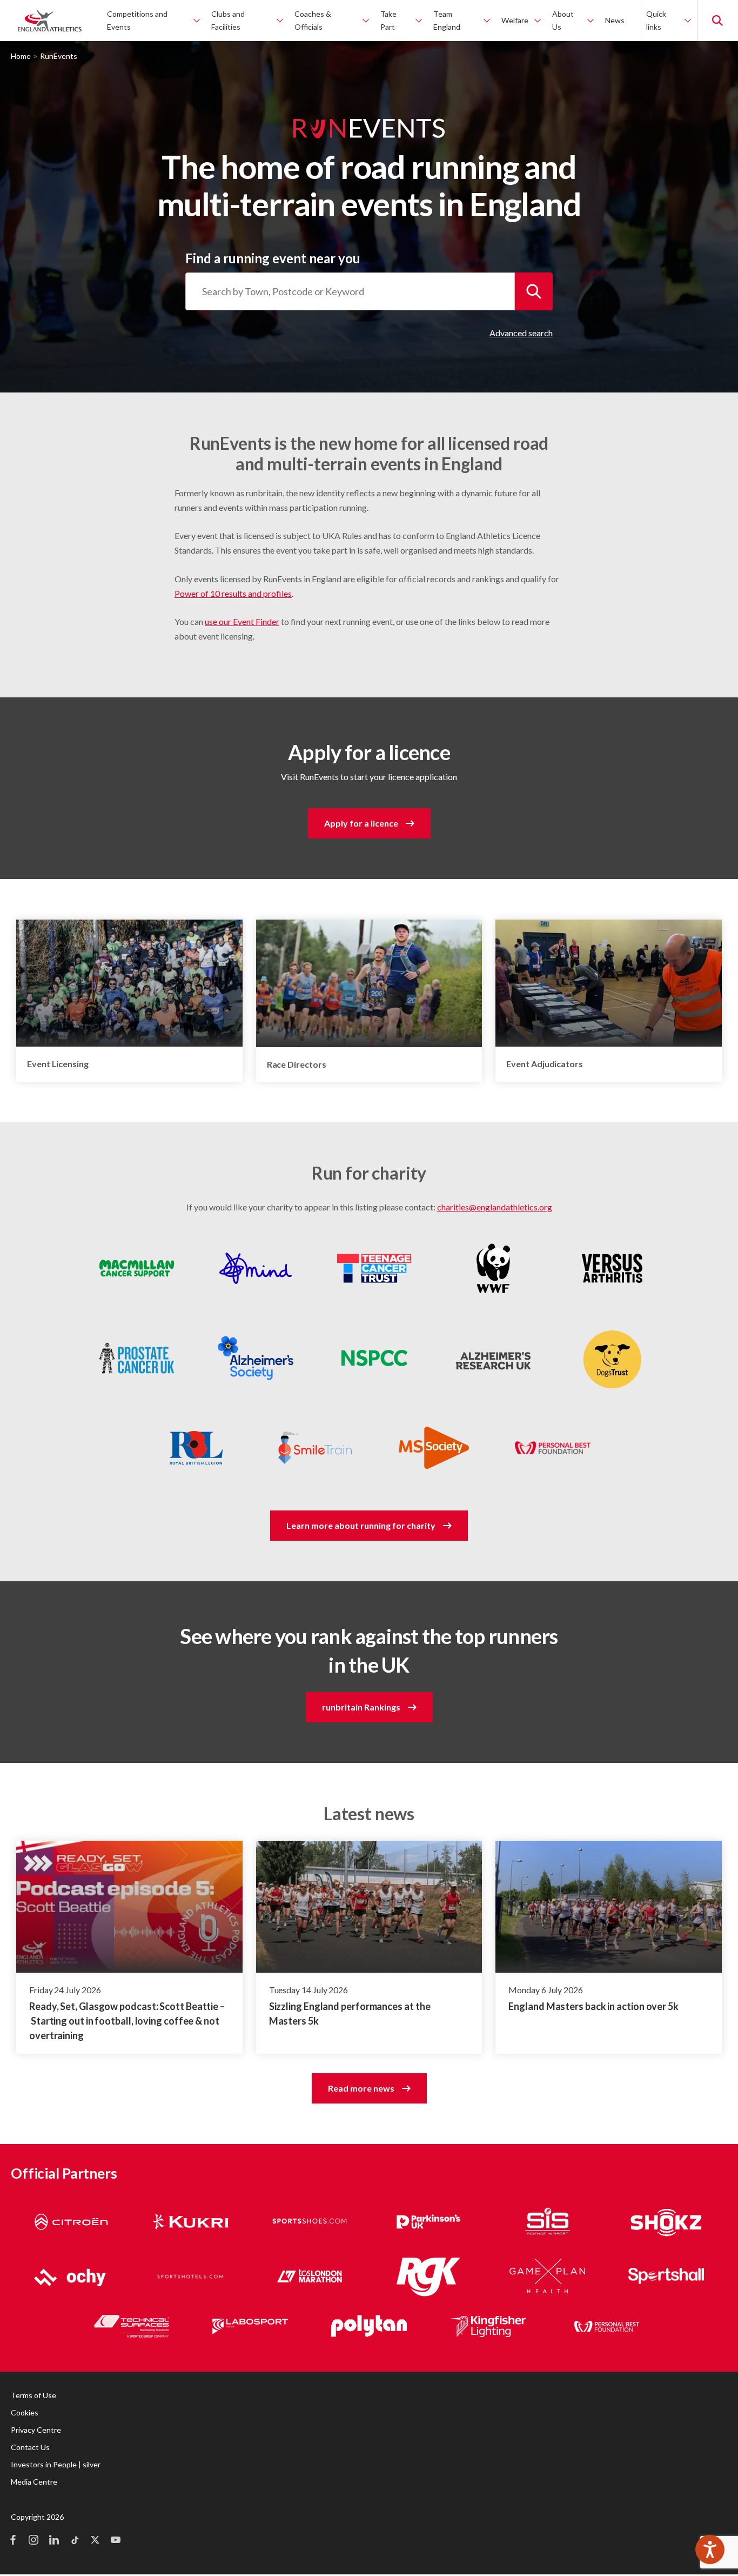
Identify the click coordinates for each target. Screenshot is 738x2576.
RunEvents (59, 56)
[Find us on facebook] (13, 2541)
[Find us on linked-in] (54, 2541)
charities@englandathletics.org (495, 1207)
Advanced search (521, 333)
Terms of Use (33, 2395)
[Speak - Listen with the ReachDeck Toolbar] (710, 2550)
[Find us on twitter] (95, 2541)
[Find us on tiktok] (75, 2541)
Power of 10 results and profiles (233, 593)
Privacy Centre (36, 2430)
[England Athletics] (50, 21)
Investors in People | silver (56, 2464)
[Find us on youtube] (116, 2541)
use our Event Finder (242, 621)
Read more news (361, 2088)
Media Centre (34, 2482)
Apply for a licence (361, 823)
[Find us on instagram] (33, 2541)
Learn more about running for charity (361, 1525)
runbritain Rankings (361, 1707)
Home (21, 56)
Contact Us (30, 2447)
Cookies (25, 2412)
